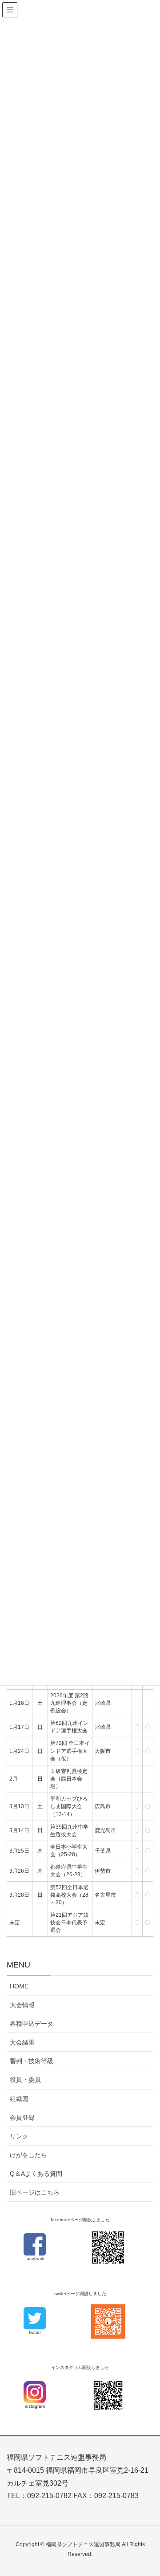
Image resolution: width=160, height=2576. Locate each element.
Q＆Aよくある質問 (36, 2174)
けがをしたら (28, 2155)
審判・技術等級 (32, 2061)
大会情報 (22, 2005)
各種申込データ (32, 2024)
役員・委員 (25, 2080)
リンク (19, 2136)
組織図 (19, 2099)
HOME (19, 1986)
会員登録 (22, 2118)
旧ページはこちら (35, 2192)
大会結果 (22, 2042)
